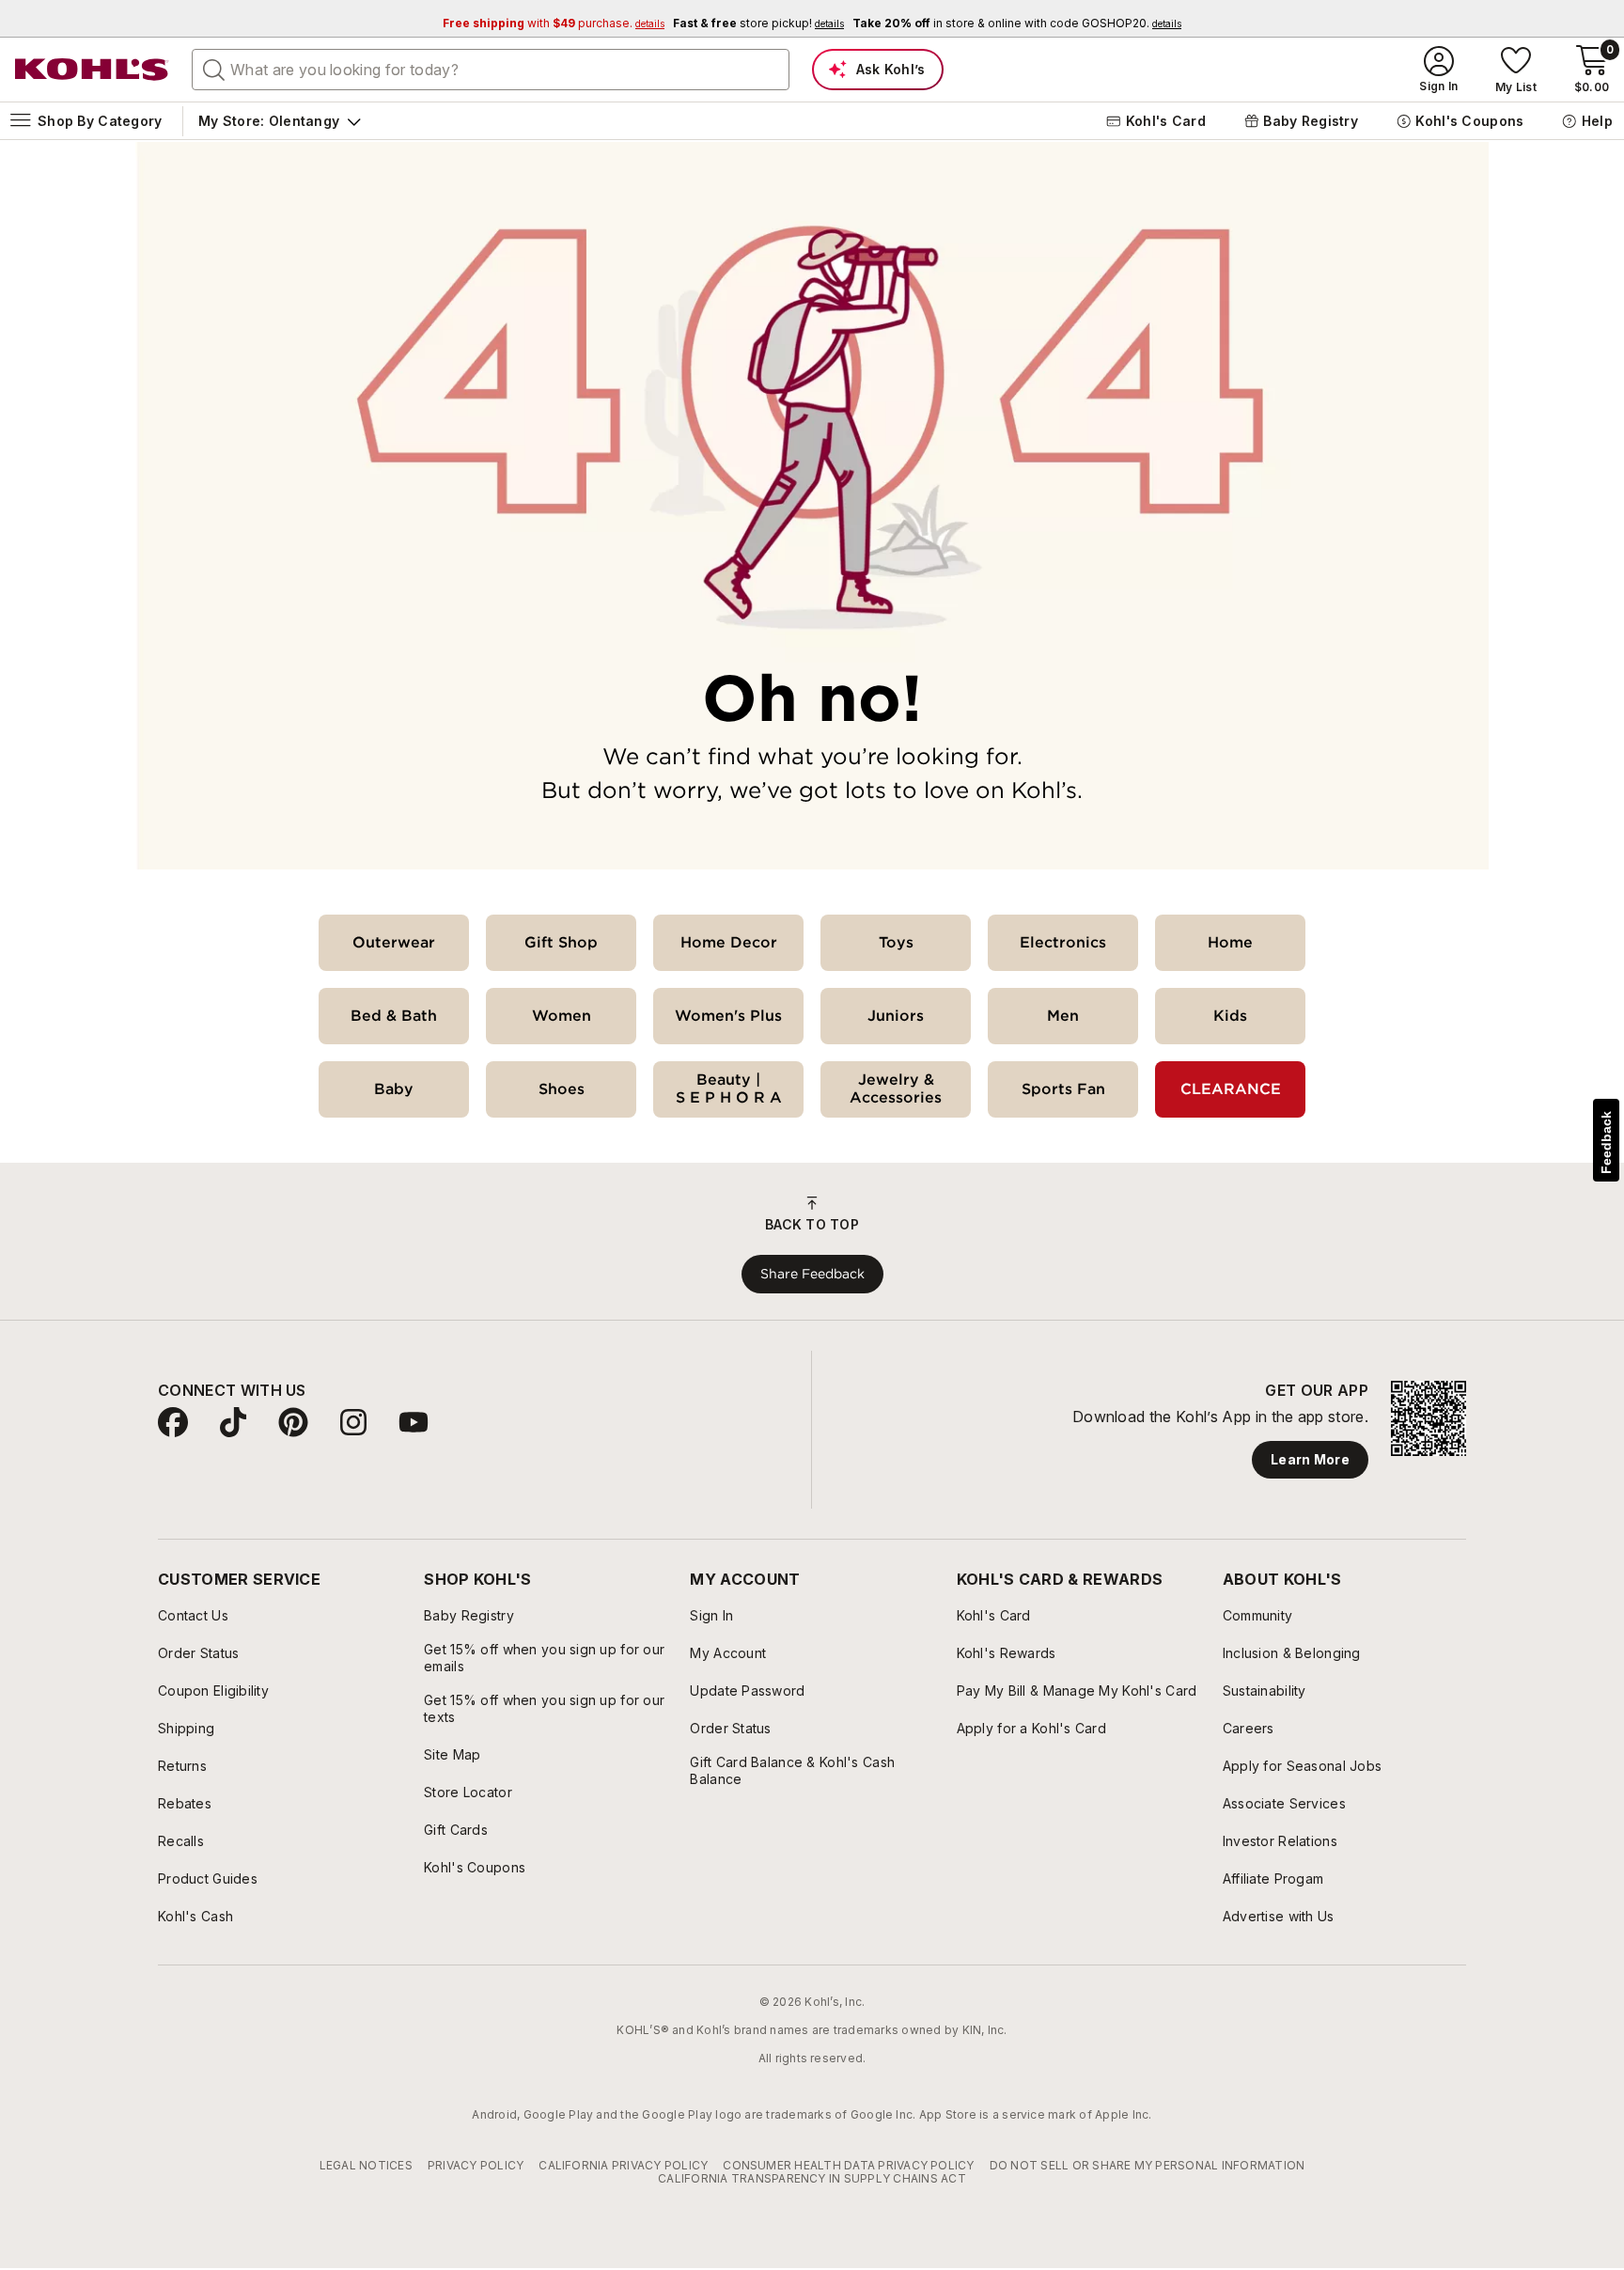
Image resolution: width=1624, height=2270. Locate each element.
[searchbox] (491, 70)
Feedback (1606, 1143)
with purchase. (554, 23)
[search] (214, 69)
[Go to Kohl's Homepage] (92, 70)
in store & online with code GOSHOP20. (1017, 23)
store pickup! (758, 23)
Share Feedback (812, 1274)
